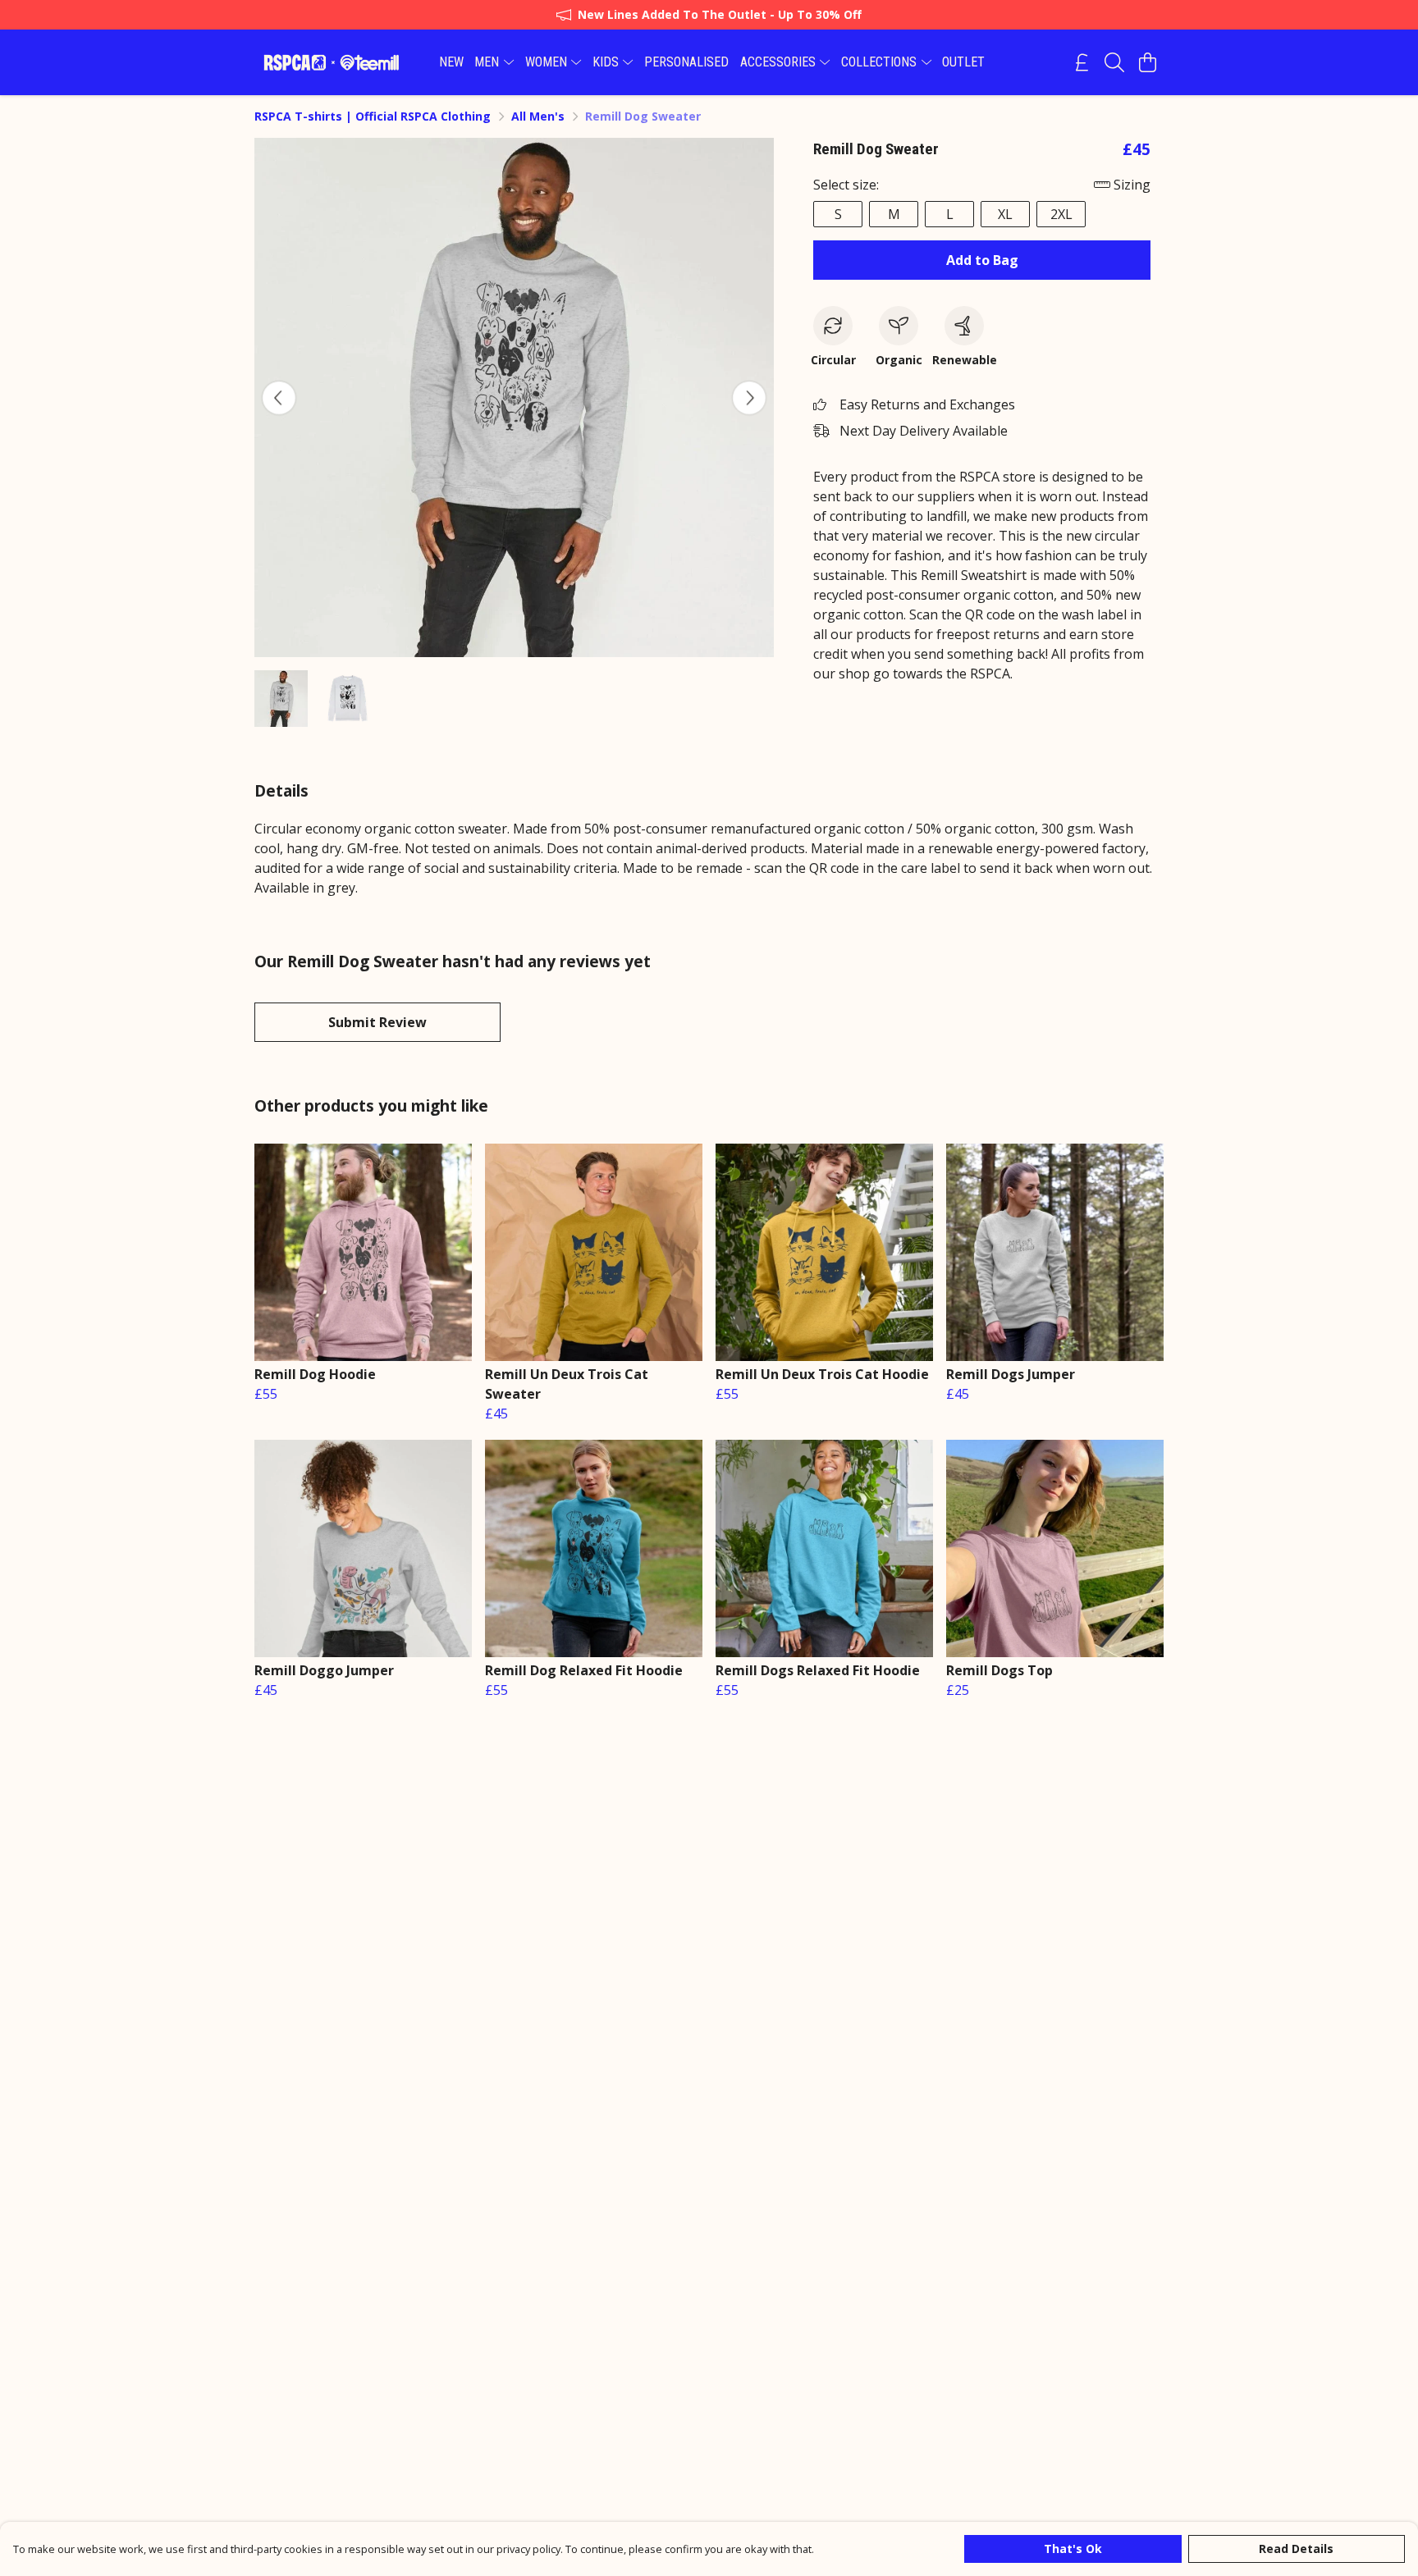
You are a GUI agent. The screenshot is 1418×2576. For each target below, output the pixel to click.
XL (1005, 214)
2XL (1061, 214)
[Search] (1114, 62)
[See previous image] (279, 398)
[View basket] (1147, 62)
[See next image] (749, 398)
